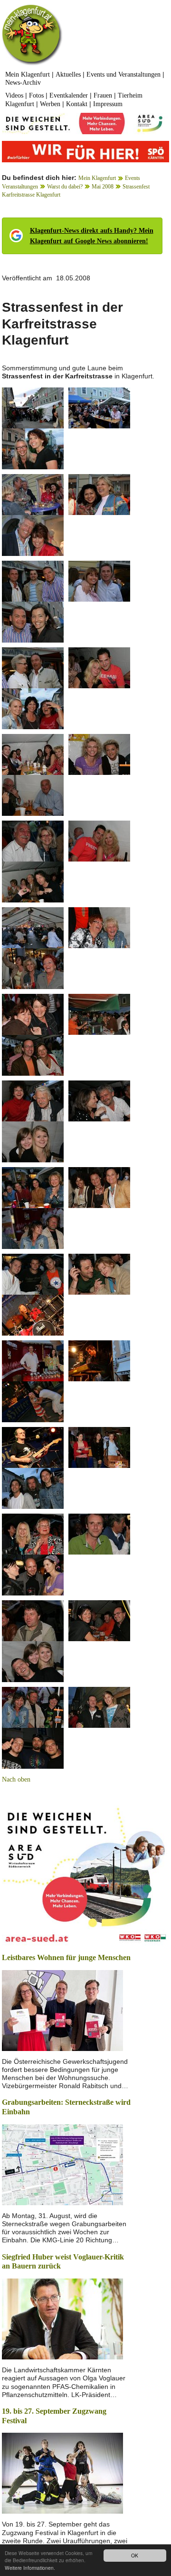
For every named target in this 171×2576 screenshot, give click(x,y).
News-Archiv (23, 83)
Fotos (36, 95)
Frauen (103, 95)
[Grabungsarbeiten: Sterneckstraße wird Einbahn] (62, 2164)
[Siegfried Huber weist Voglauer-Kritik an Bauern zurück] (62, 2318)
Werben (50, 104)
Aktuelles (68, 74)
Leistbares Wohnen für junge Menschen (66, 1957)
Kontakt (77, 104)
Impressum (108, 104)
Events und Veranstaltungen (123, 74)
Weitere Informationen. (30, 2568)
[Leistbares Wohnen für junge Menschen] (62, 2009)
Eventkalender (69, 95)
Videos (14, 95)
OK (135, 2555)
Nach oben (16, 1779)
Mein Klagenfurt (28, 74)
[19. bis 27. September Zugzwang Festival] (62, 2472)
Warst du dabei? (65, 187)
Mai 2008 (103, 187)
